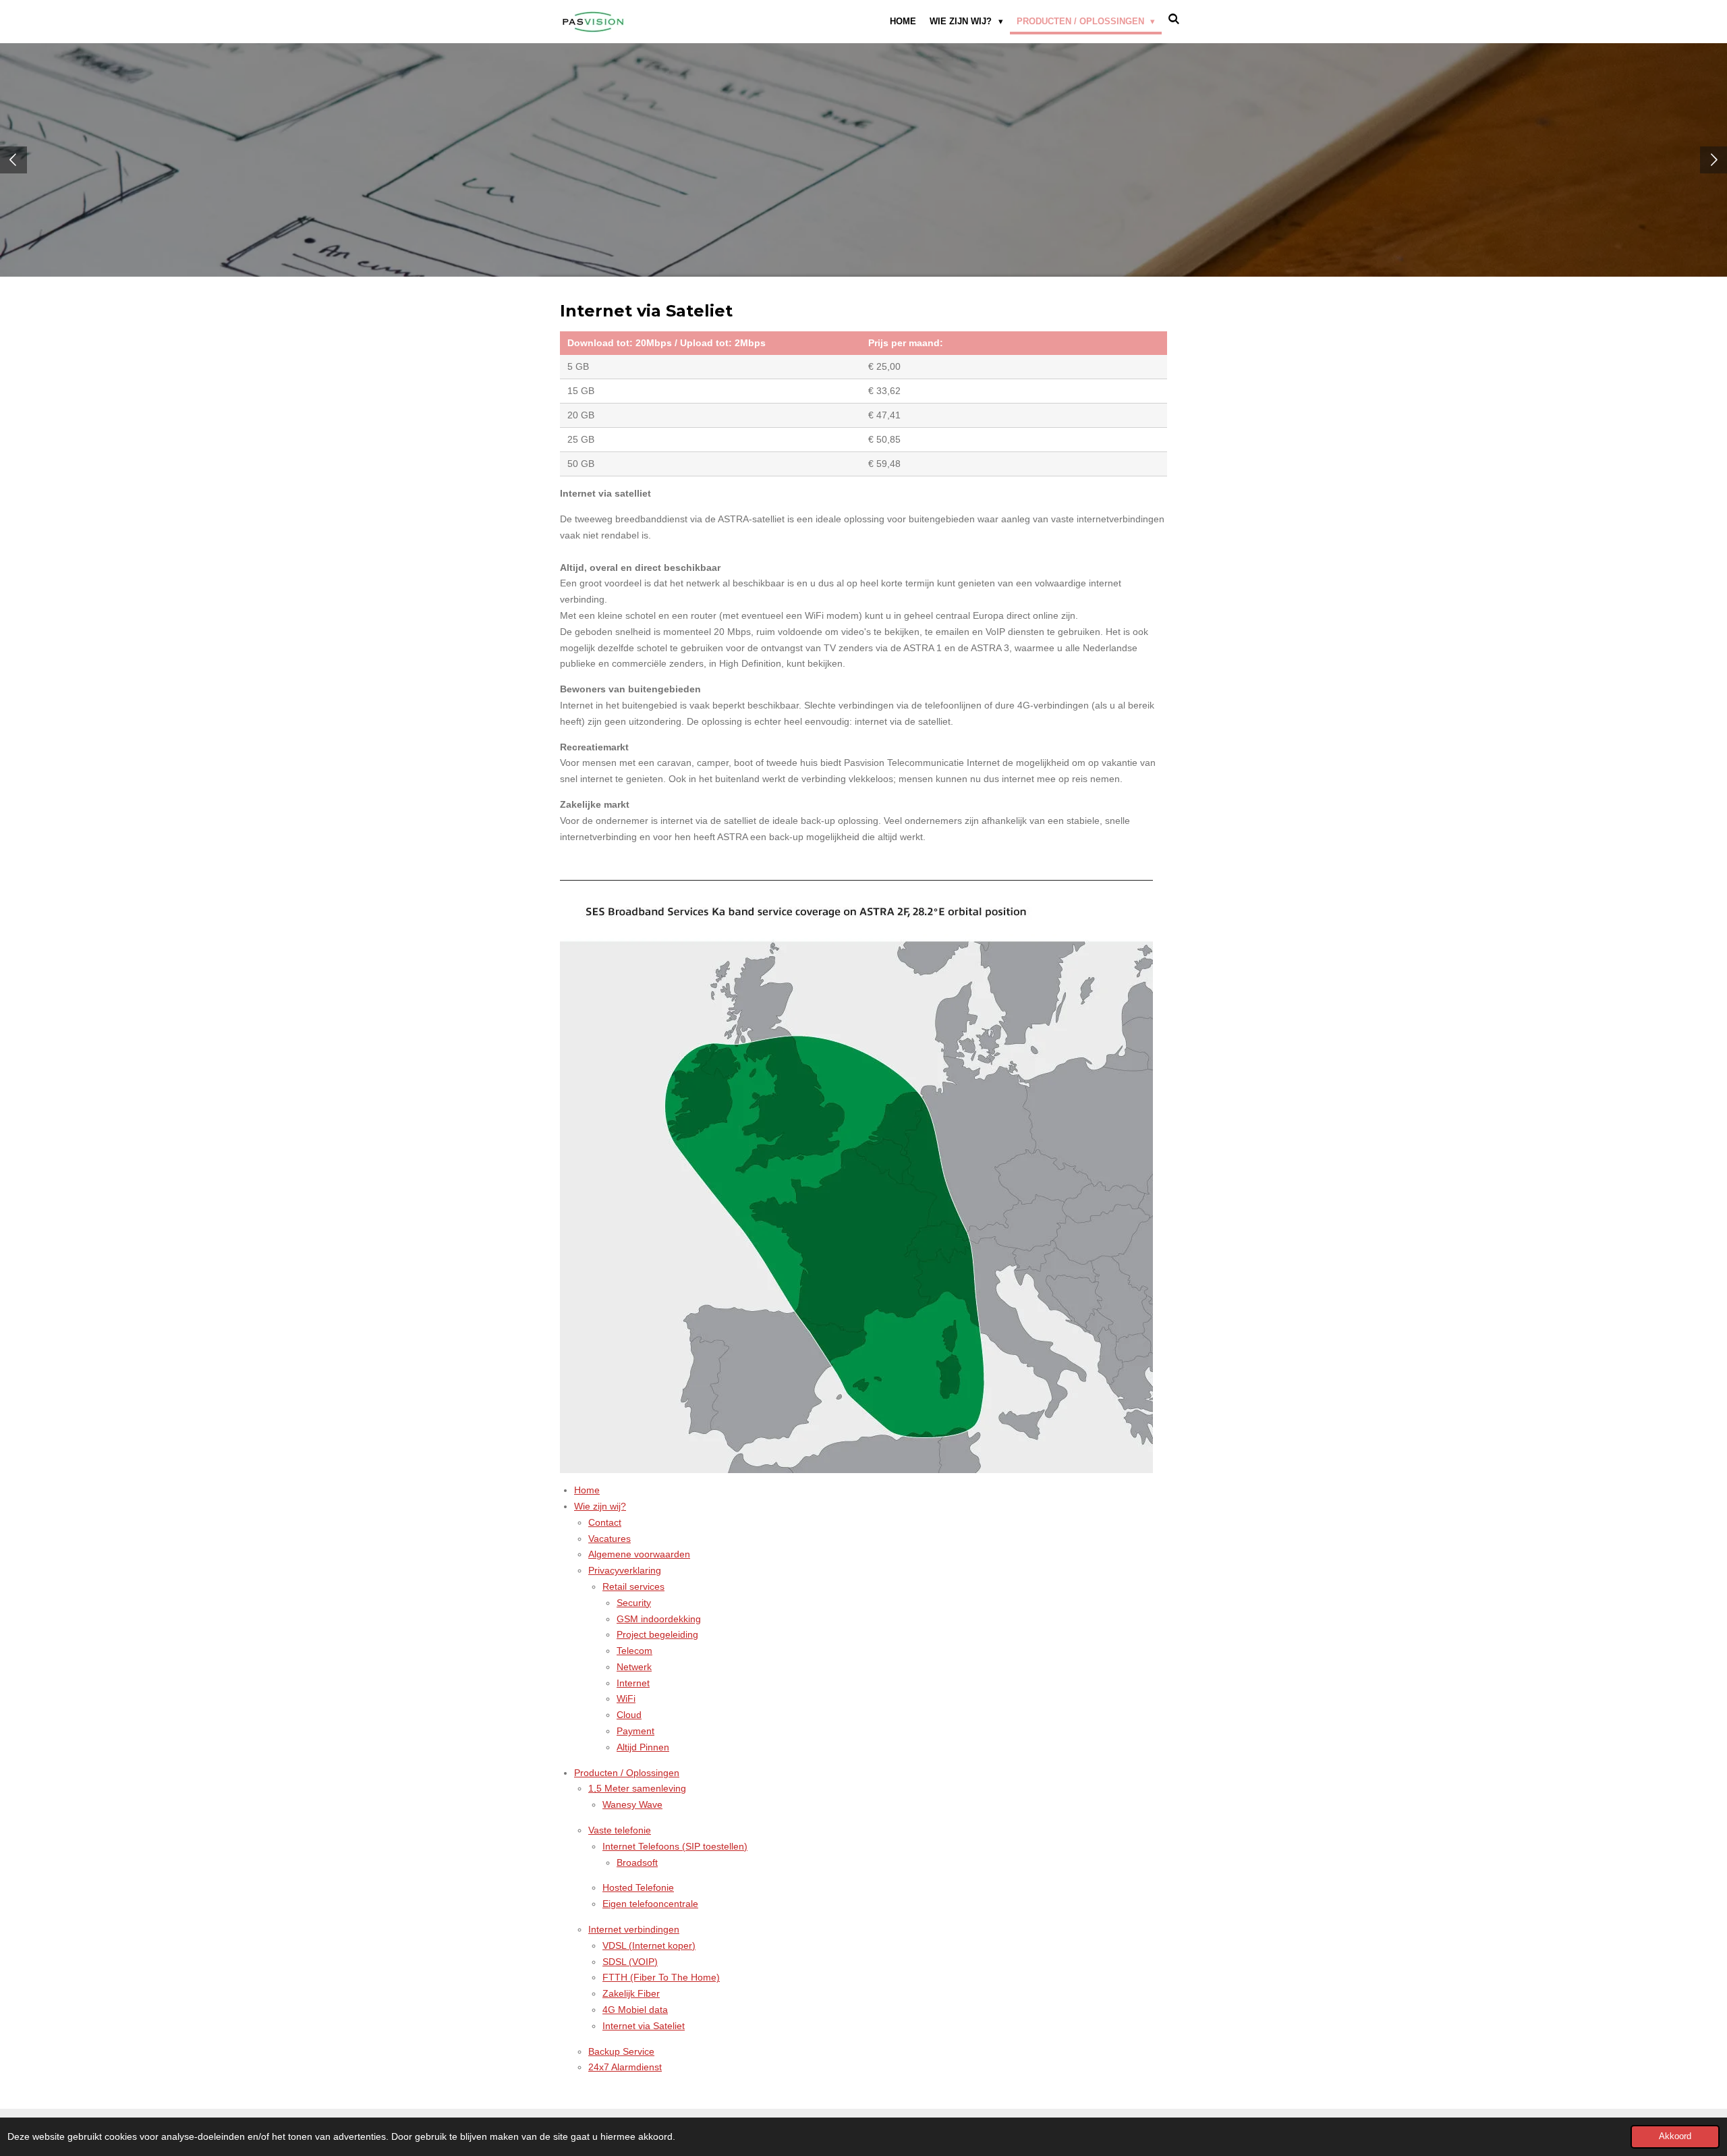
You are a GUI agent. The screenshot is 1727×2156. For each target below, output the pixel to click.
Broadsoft (637, 1862)
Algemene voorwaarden (639, 1554)
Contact (605, 1522)
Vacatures (610, 1539)
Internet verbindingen (634, 1929)
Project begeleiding (657, 1634)
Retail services (633, 1586)
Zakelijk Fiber (631, 1993)
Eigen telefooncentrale (650, 1904)
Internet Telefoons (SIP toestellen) (675, 1846)
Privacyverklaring (625, 1570)
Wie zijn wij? (600, 1506)
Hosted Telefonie (638, 1887)
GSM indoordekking (659, 1619)
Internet (633, 1683)
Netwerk (634, 1667)
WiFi (626, 1698)
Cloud (629, 1715)
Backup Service (621, 2051)
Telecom (634, 1651)
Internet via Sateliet (644, 2026)
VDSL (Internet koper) (649, 1945)
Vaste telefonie (620, 1830)
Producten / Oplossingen (627, 1773)
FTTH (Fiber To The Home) (661, 1977)
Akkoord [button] (1675, 2136)
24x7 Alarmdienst (625, 2067)
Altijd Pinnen (643, 1747)
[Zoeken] (1174, 19)
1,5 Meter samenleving (637, 1788)
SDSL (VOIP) (630, 1962)
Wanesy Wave (632, 1804)
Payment (635, 1731)
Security (634, 1603)
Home (587, 1490)
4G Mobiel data (635, 2010)
